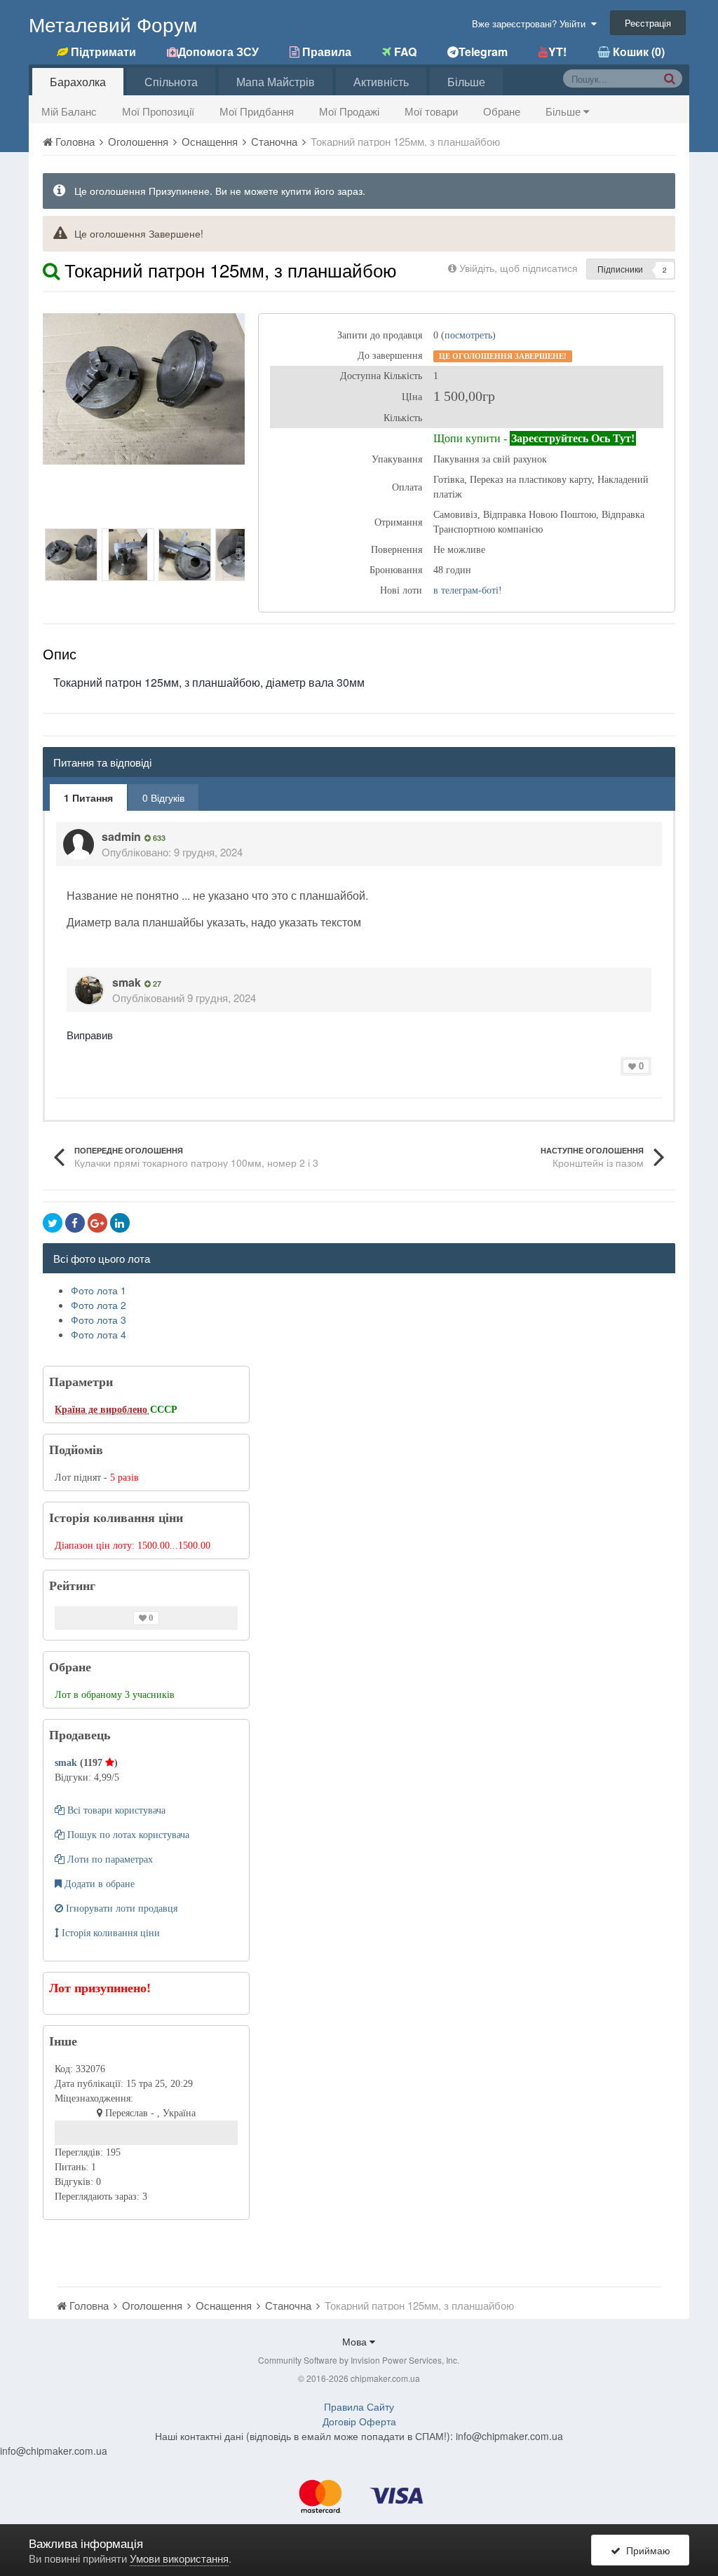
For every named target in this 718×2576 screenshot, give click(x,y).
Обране (502, 111)
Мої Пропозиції (158, 111)
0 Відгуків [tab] (163, 797)
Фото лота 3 (99, 1320)
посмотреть (468, 335)
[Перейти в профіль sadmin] (79, 844)
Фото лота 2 (99, 1305)
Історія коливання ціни (109, 1933)
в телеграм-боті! (468, 590)
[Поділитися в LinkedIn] (120, 1223)
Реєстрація (648, 23)
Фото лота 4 (99, 1334)
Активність (381, 82)
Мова (356, 2341)
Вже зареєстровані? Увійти (531, 23)
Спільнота (171, 82)
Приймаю (645, 2550)
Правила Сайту (359, 2406)
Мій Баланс (69, 111)
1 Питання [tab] (88, 797)
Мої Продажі (349, 111)
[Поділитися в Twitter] (53, 1223)
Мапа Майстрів (276, 82)
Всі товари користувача (115, 1810)
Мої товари (431, 111)
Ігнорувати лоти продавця (120, 1909)
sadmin (121, 836)
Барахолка (78, 82)
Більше (564, 111)
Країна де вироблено (102, 1410)
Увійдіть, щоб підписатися (519, 268)
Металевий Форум (113, 24)
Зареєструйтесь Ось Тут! (573, 438)
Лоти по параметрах (109, 1859)
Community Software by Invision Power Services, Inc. (359, 2360)
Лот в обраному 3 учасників (115, 1695)
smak (127, 982)
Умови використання (179, 2558)
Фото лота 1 (99, 1290)
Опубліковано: (172, 852)
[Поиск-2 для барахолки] (669, 78)
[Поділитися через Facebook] (75, 1223)
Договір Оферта (359, 2421)
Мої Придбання (257, 111)
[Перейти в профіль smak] (89, 990)
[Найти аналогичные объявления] (51, 269)
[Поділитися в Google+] (97, 1223)
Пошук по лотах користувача (127, 1835)
